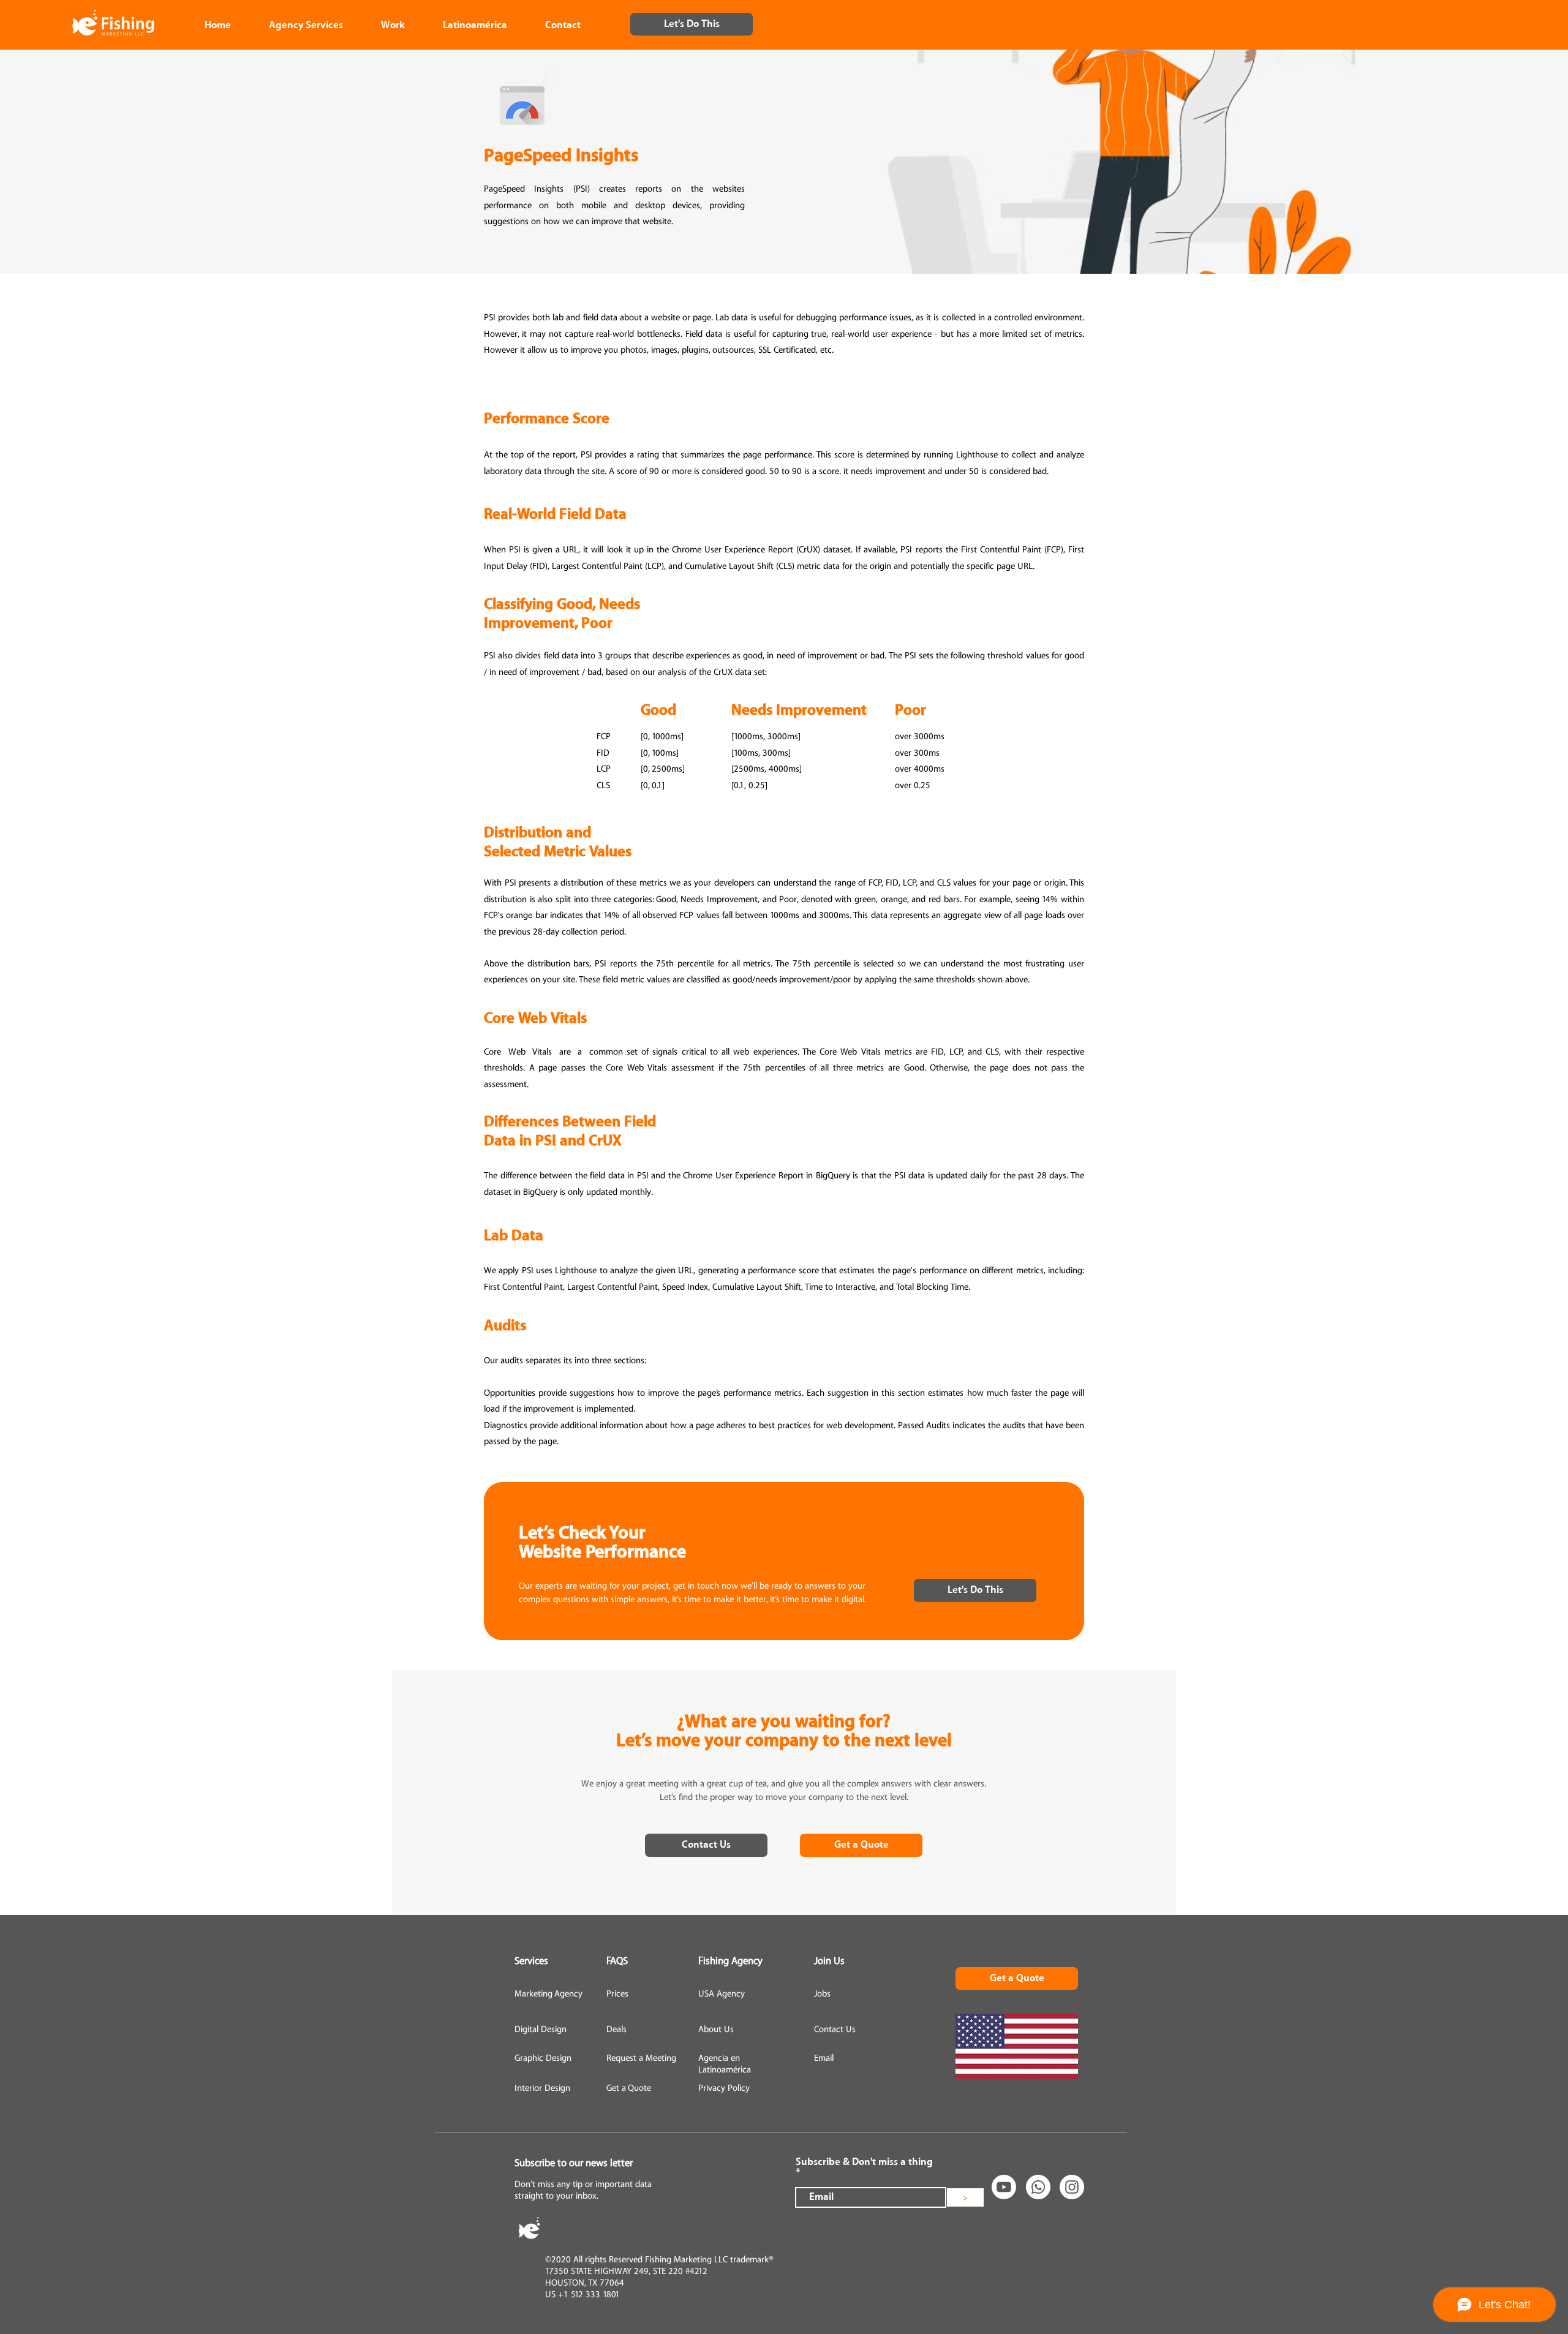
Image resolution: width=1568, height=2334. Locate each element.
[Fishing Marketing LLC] (1038, 2187)
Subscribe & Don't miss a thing (864, 2163)
